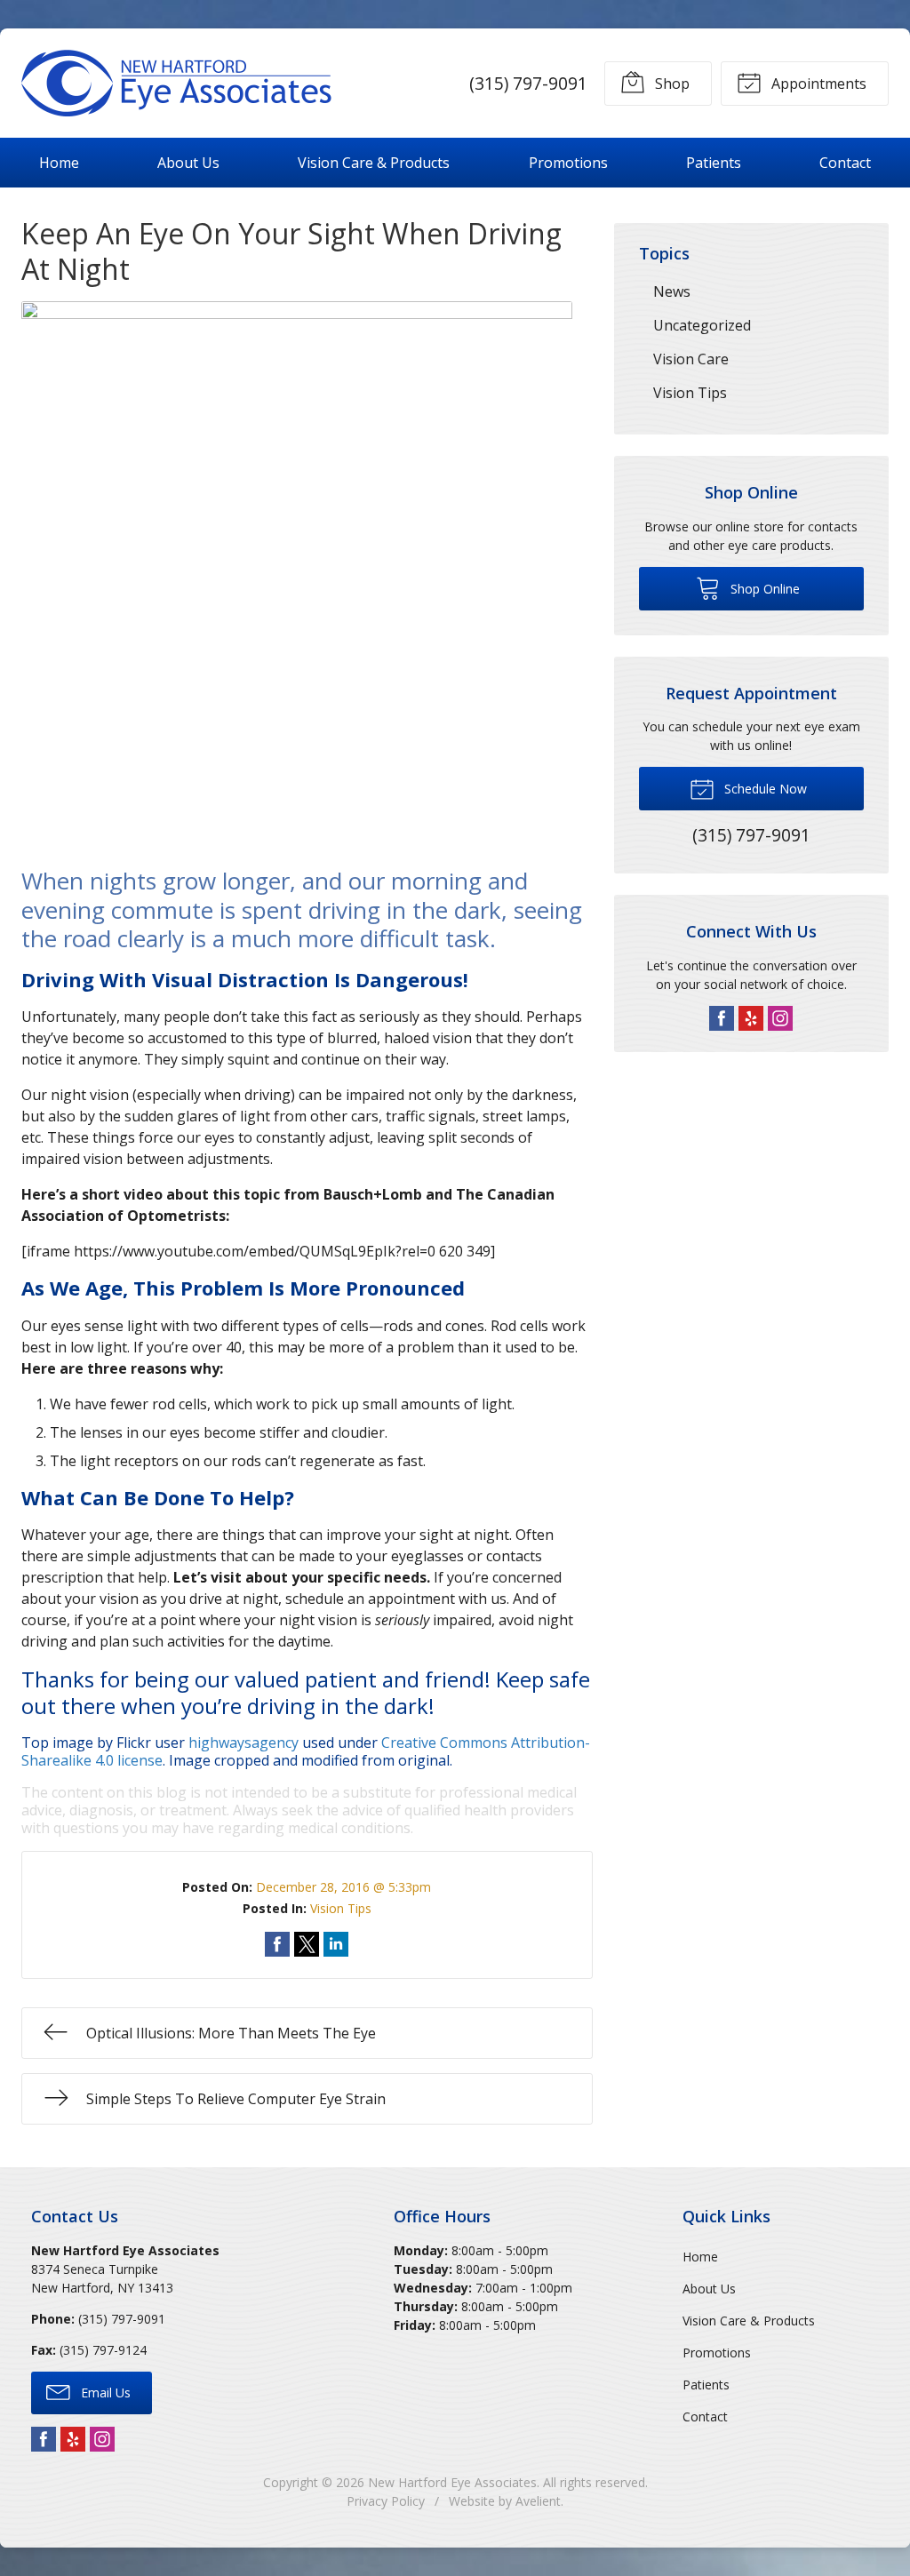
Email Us (104, 2393)
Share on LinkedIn (336, 1944)
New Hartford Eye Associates (452, 2482)
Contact (845, 163)
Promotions (568, 163)
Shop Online (763, 589)
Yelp (751, 1018)
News (672, 291)
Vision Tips (341, 1908)
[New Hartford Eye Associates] (177, 83)
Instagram (780, 1018)
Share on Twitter (307, 1944)
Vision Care (691, 359)
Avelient (538, 2501)
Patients (714, 163)
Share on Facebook (277, 1944)
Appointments (817, 84)
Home (59, 163)
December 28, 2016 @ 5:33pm (343, 1887)
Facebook (722, 1018)
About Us (188, 163)
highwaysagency (243, 1743)
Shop (671, 84)
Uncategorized (702, 325)
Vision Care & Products (374, 163)
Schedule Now (764, 789)
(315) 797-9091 (528, 83)
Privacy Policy (386, 2501)
